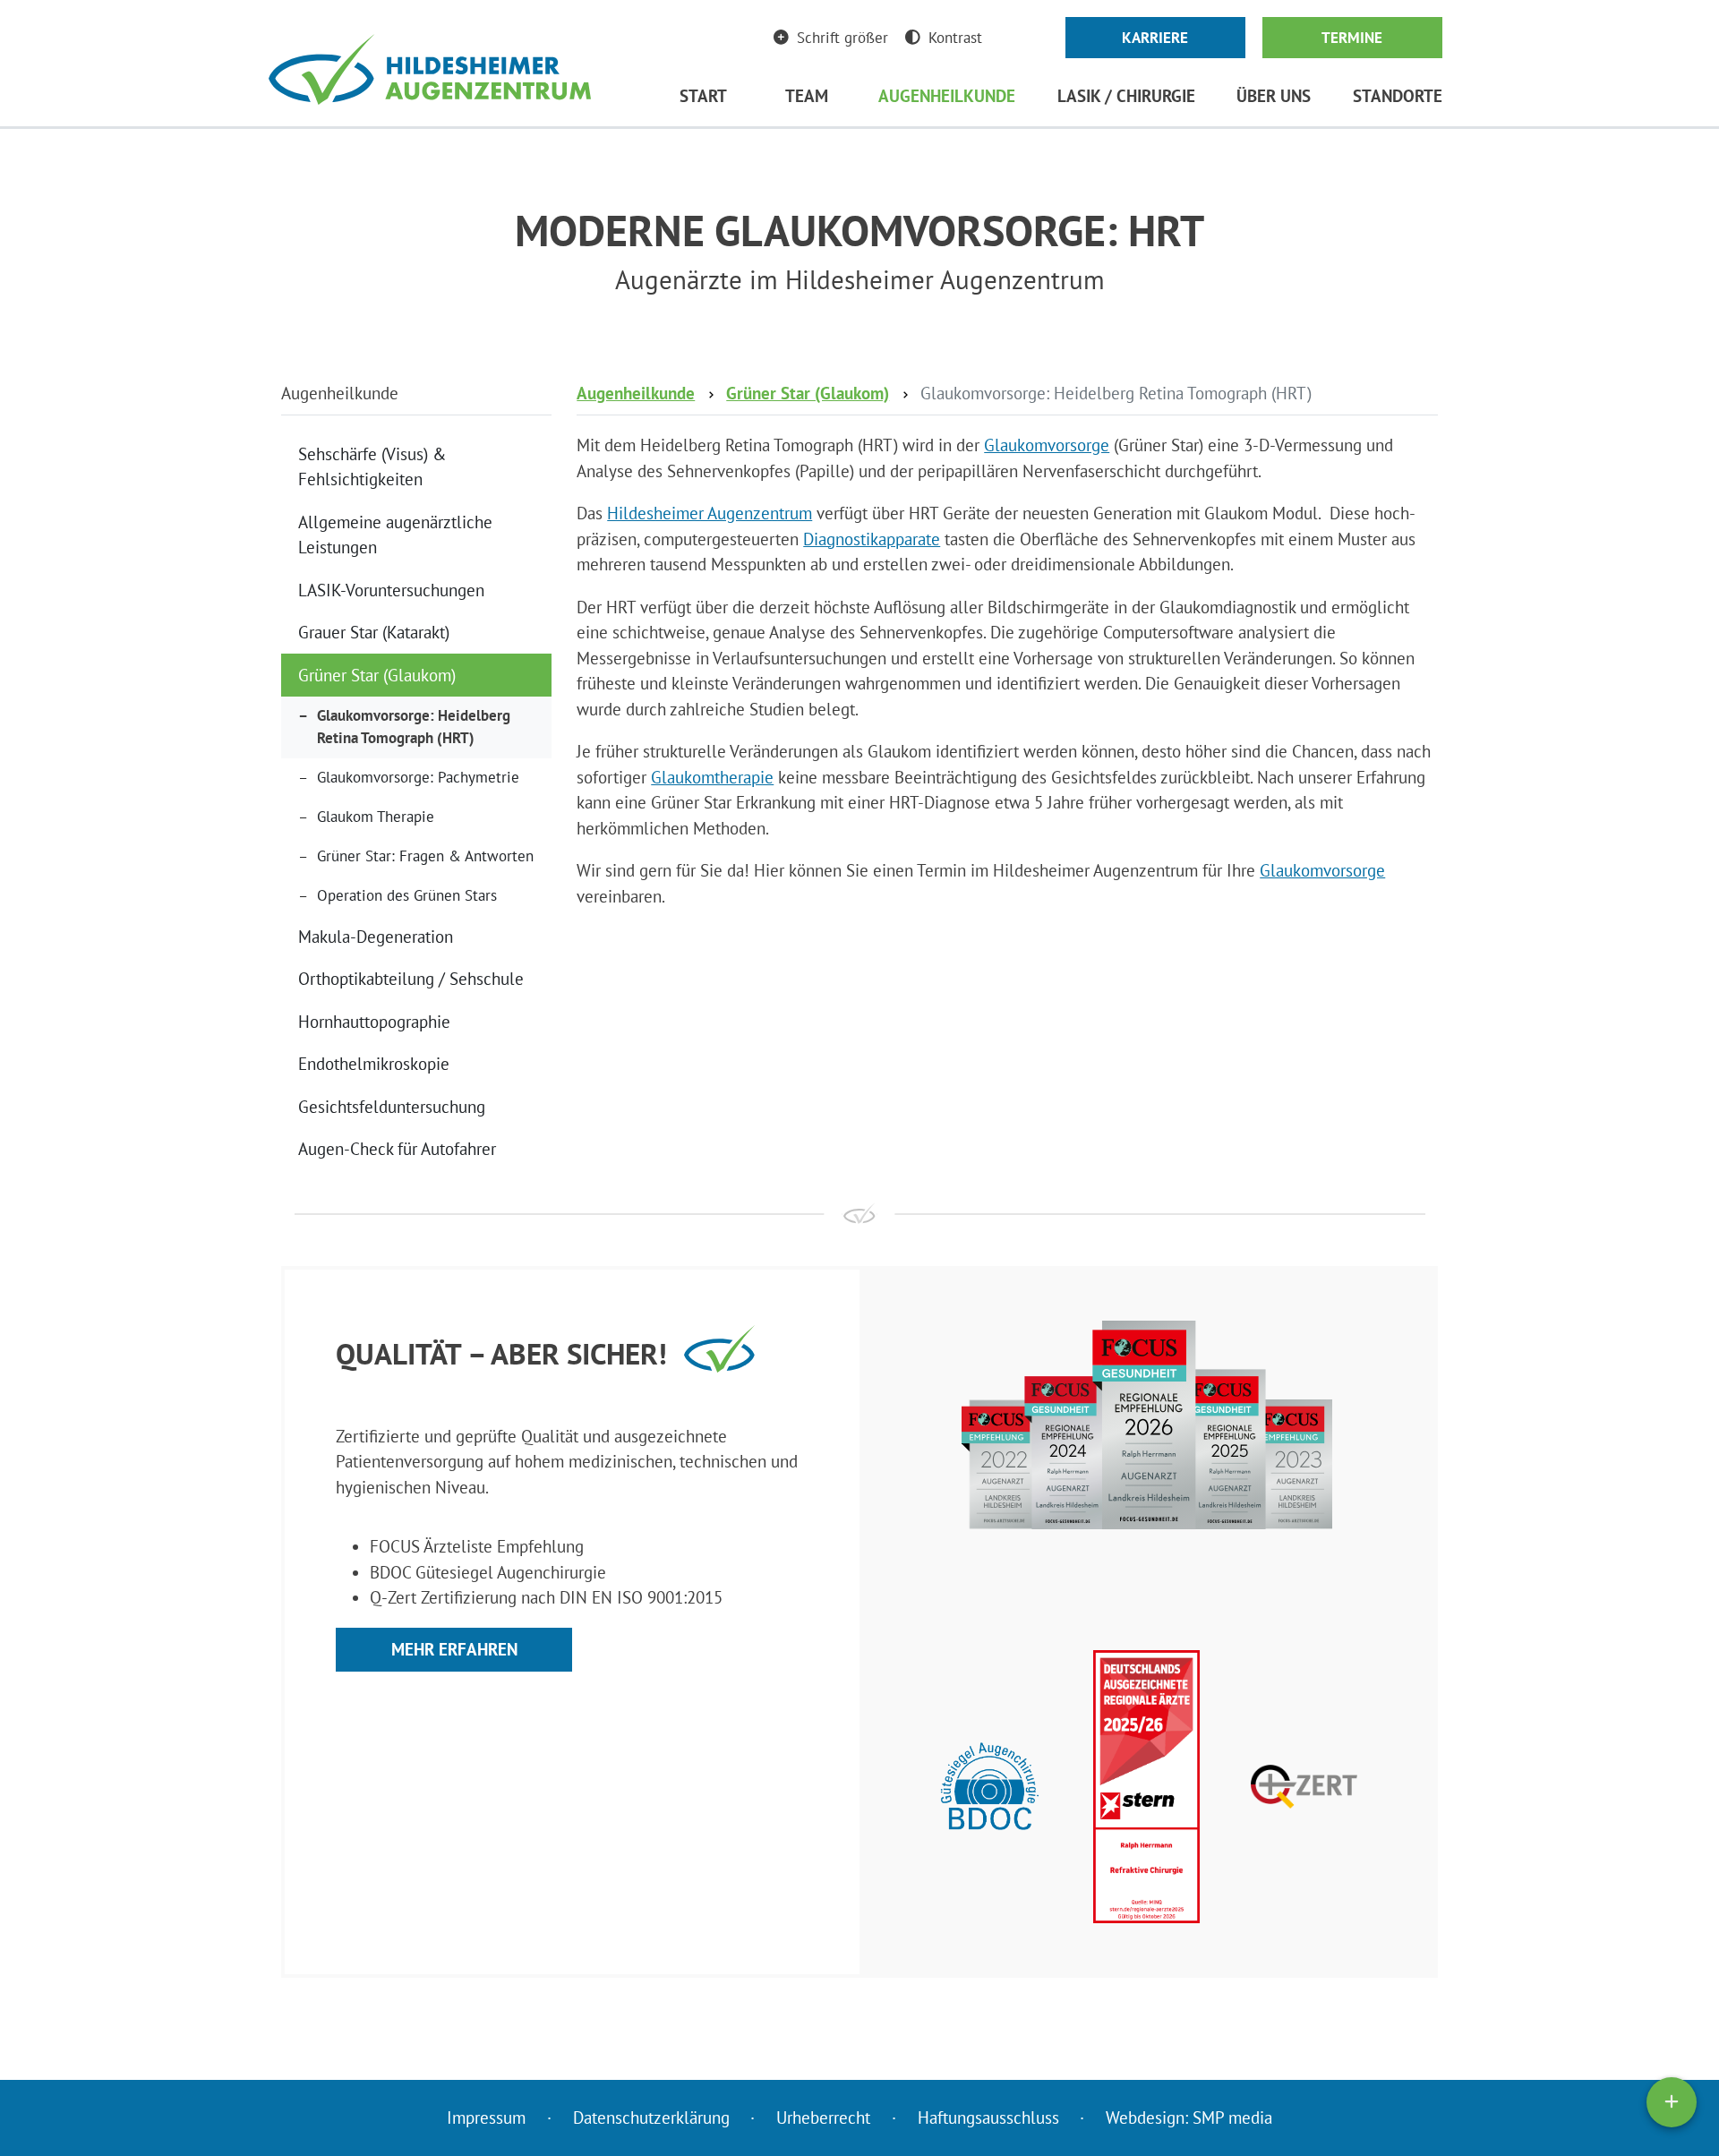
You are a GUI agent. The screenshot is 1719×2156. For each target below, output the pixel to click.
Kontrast (955, 38)
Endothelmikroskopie (374, 1064)
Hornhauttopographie (374, 1022)
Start (703, 96)
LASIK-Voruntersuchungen (391, 590)
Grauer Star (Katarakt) (374, 632)
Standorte (1398, 96)
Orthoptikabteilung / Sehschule (411, 979)
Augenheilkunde (947, 96)
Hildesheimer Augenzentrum (710, 513)
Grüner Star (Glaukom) (377, 675)
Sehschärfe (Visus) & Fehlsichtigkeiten (372, 467)
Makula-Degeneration (376, 937)
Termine (1352, 38)
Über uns (1274, 96)
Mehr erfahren (454, 1649)
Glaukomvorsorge (1047, 445)
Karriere (1155, 38)
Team (807, 96)
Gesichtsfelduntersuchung (392, 1107)
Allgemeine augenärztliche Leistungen (395, 535)
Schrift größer (842, 38)
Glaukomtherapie (712, 777)
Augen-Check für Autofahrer (397, 1149)
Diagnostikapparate (872, 539)
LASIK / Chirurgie (1126, 96)
